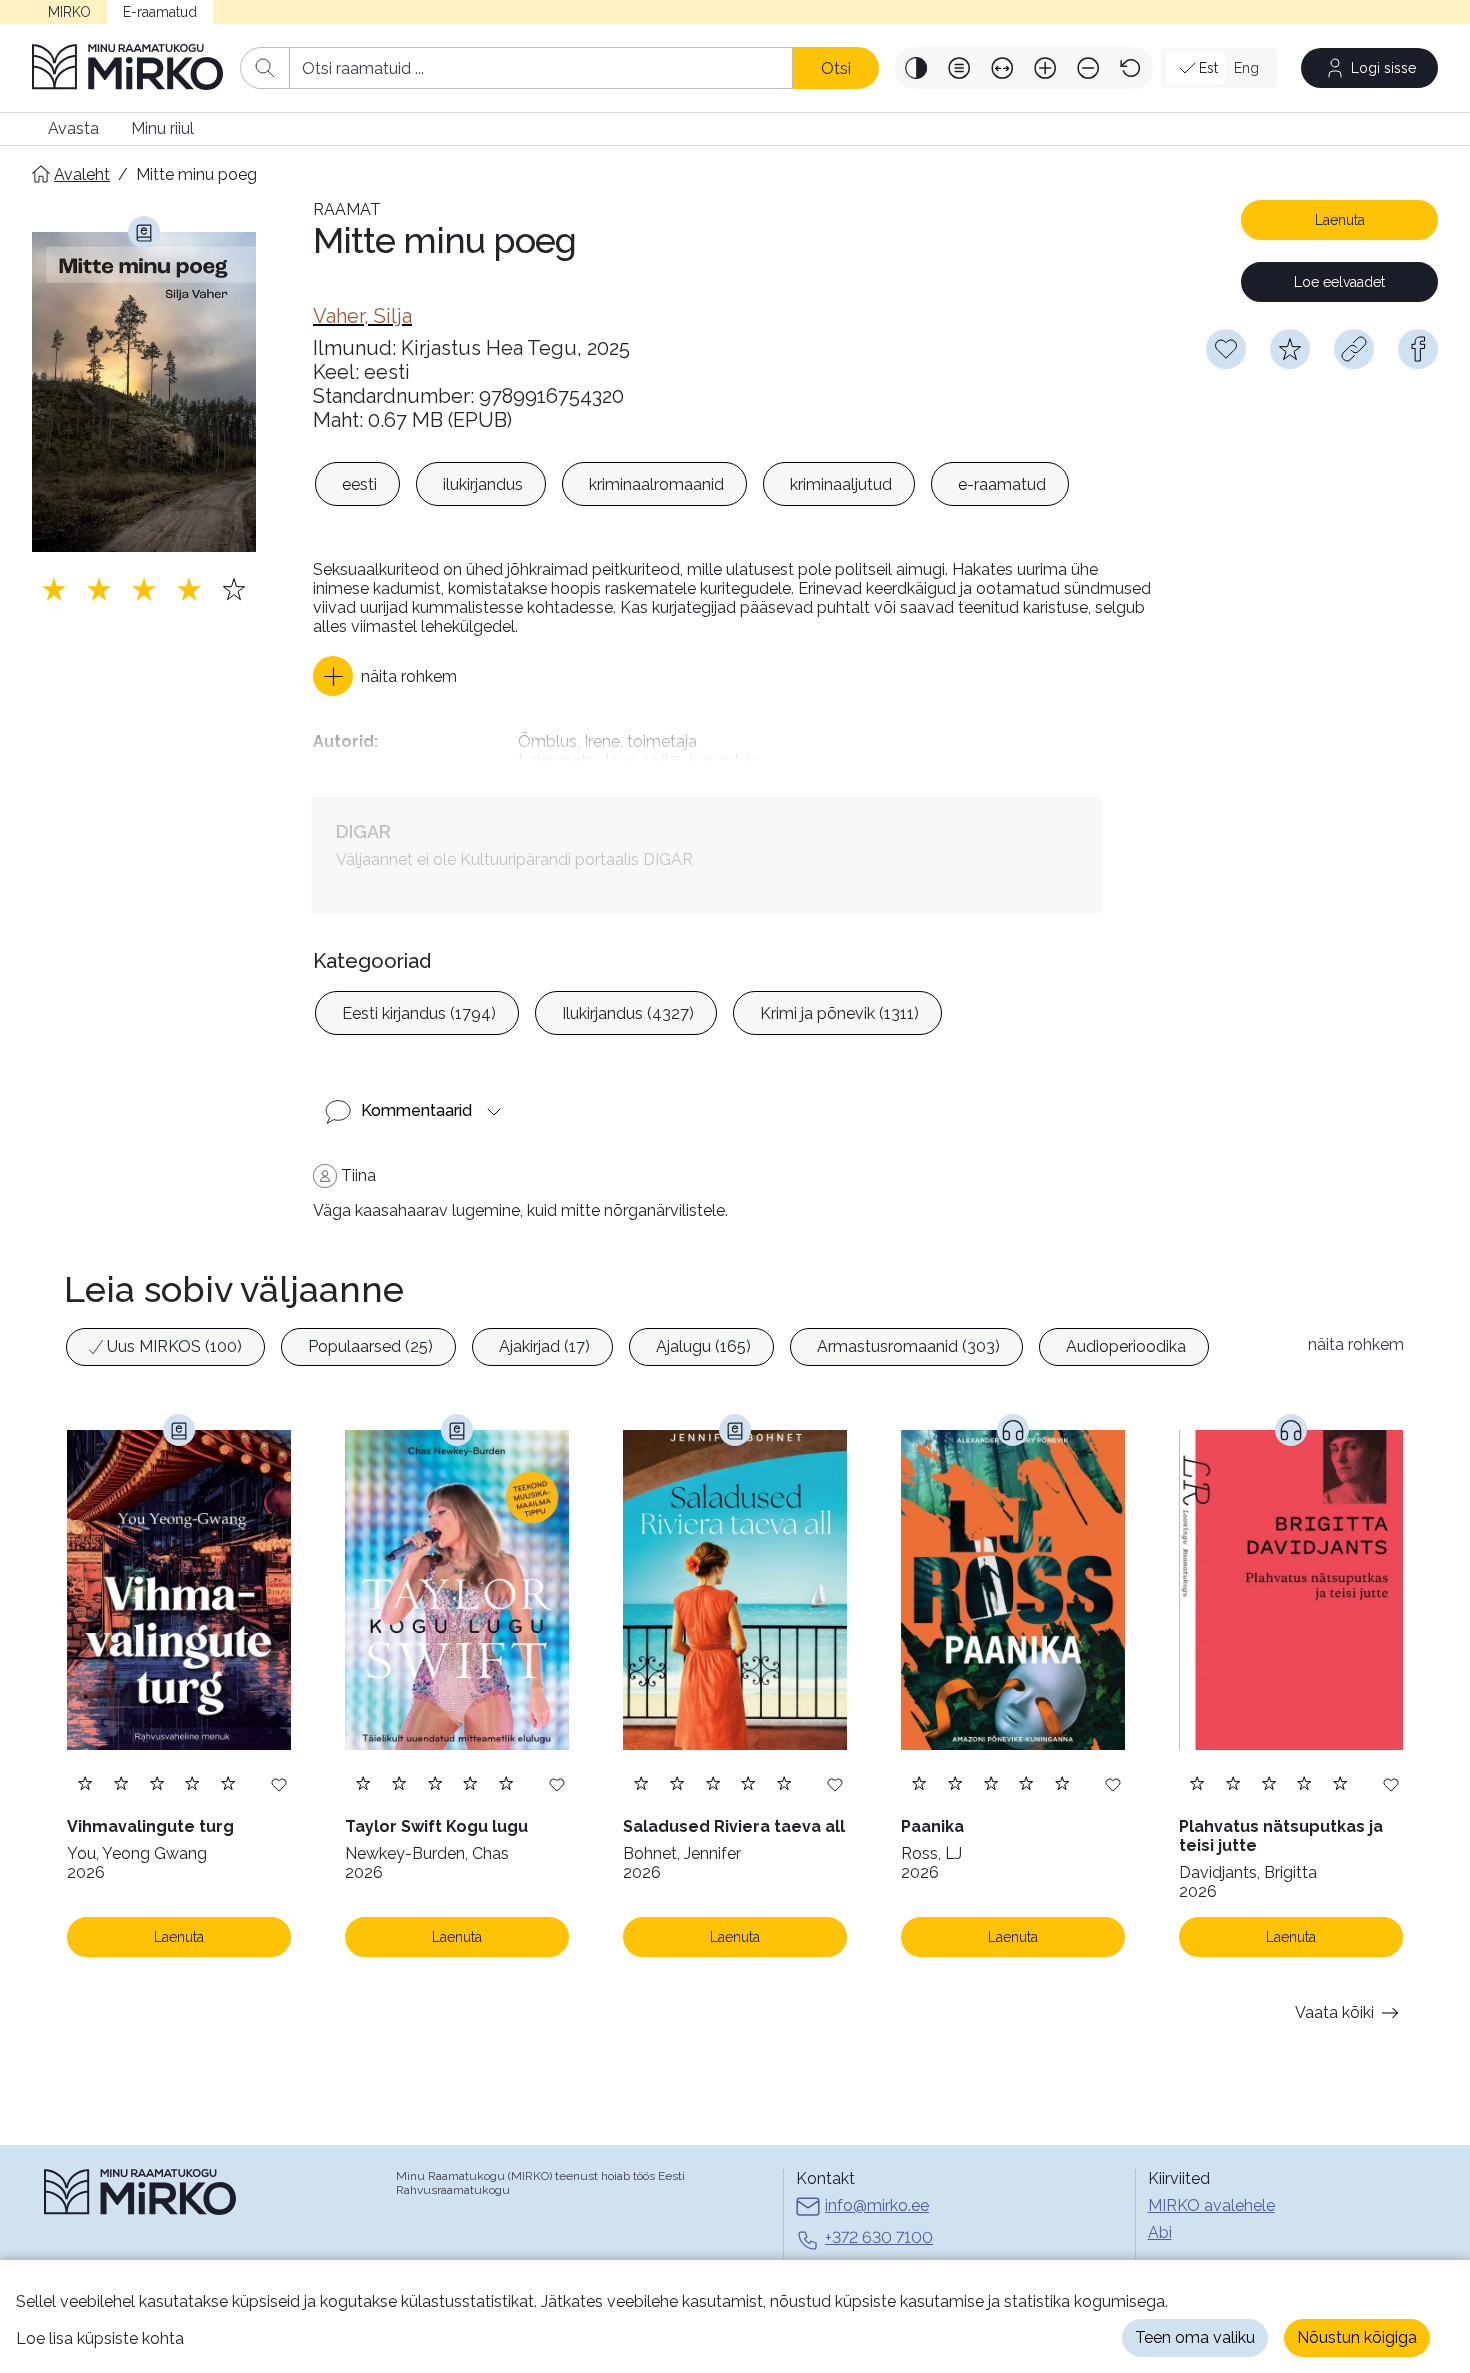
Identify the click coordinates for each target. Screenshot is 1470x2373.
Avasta (73, 128)
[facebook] (1418, 349)
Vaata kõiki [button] (1334, 2012)
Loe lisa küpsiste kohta (100, 2338)
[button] (916, 68)
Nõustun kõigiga (1357, 2337)
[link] (362, 316)
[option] (357, 484)
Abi (1160, 2232)
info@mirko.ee (877, 2205)
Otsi (836, 68)
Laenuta (1340, 220)
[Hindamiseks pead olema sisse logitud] (1290, 349)
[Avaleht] (128, 68)
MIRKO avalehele (1211, 2205)
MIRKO (69, 12)
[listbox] (692, 484)
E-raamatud (160, 12)
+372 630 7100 (879, 2237)
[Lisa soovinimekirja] (279, 1783)
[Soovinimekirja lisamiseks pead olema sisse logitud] (1226, 349)
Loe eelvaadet (1339, 282)
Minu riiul (162, 128)
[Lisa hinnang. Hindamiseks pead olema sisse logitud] (144, 589)
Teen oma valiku (1195, 2337)
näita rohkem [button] (1356, 1344)
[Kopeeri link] (1354, 349)
